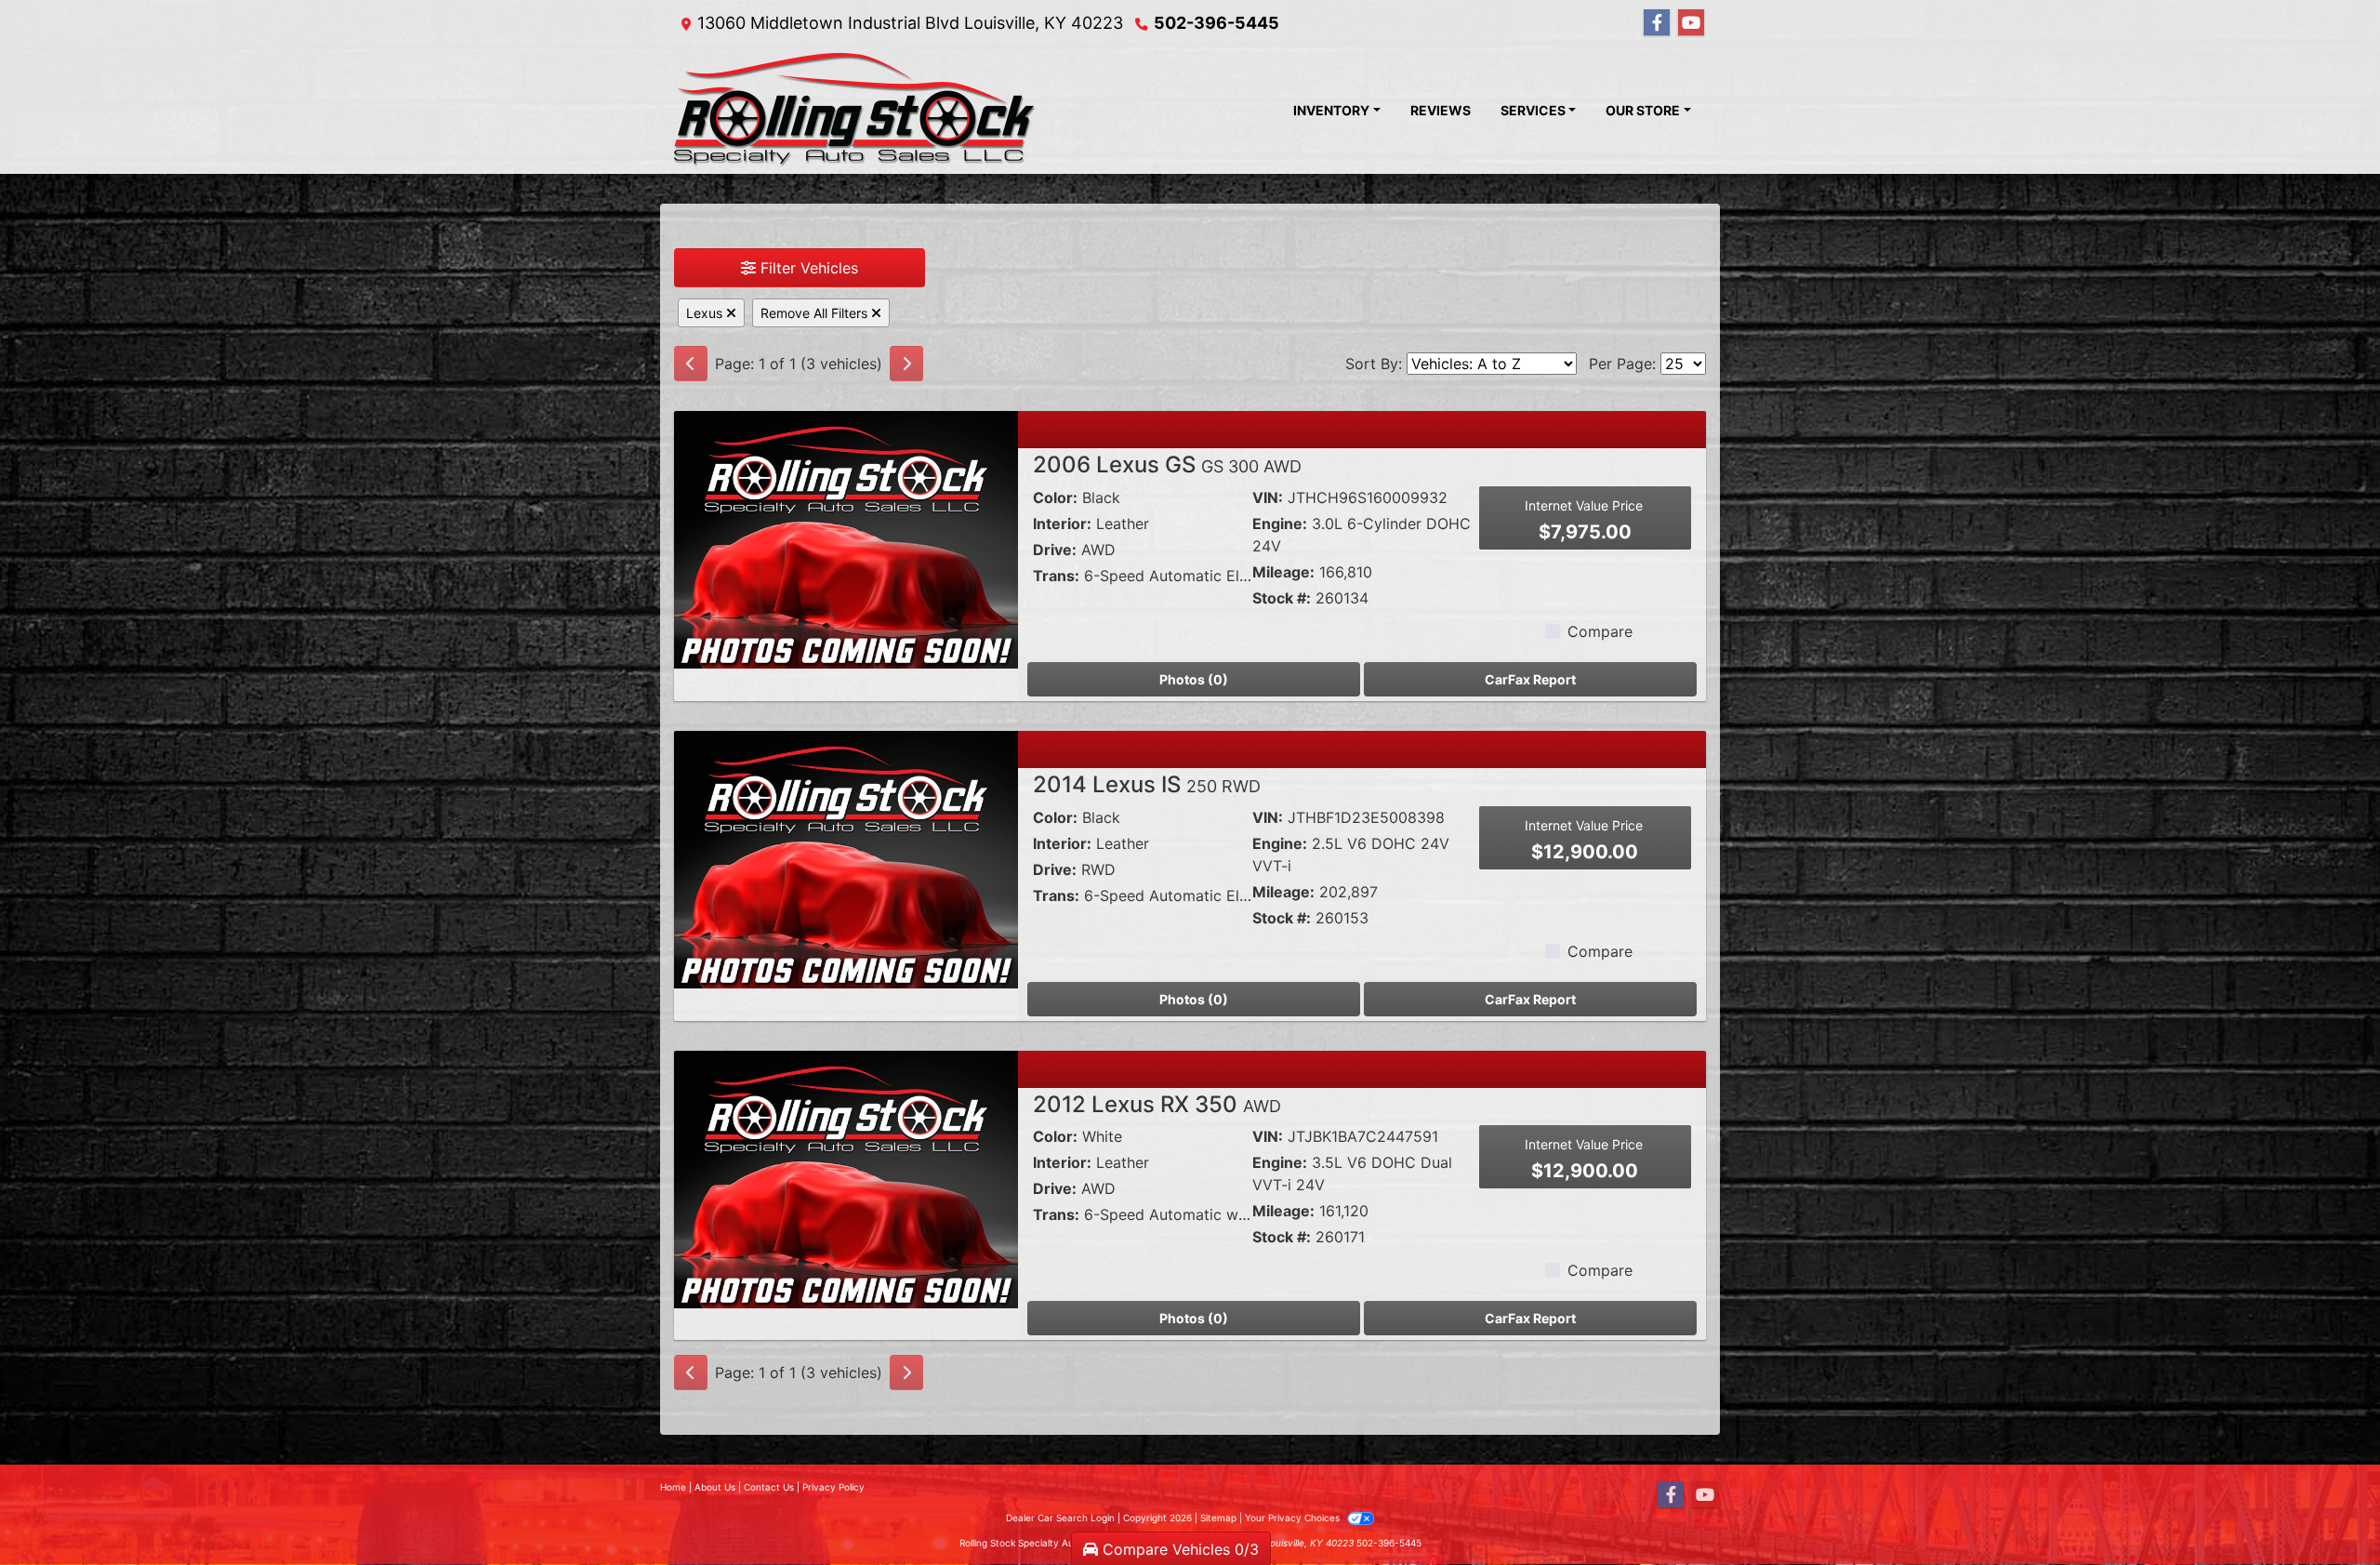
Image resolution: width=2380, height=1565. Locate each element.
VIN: (1268, 497)
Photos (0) (1194, 679)
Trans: (1056, 576)
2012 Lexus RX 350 (1157, 1104)
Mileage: (1283, 572)
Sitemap (1218, 1518)
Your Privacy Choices (1294, 1518)
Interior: (1062, 524)
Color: (1055, 497)
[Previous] (691, 364)
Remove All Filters (816, 313)
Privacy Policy (833, 1487)
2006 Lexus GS (1167, 464)
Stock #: (1282, 598)
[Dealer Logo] (855, 110)
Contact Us (769, 1487)
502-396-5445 (1216, 23)
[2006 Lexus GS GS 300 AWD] (846, 538)
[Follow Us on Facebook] (1657, 23)
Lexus (706, 313)
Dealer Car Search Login (1060, 1518)
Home (673, 1487)
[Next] (906, 364)
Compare (1600, 631)
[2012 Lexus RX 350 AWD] (846, 1178)
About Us (715, 1487)
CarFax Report (1530, 679)
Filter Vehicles (807, 268)
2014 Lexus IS (1147, 784)
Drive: (1055, 550)
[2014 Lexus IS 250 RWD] (846, 858)
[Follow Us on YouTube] (1691, 23)
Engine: (1280, 524)
